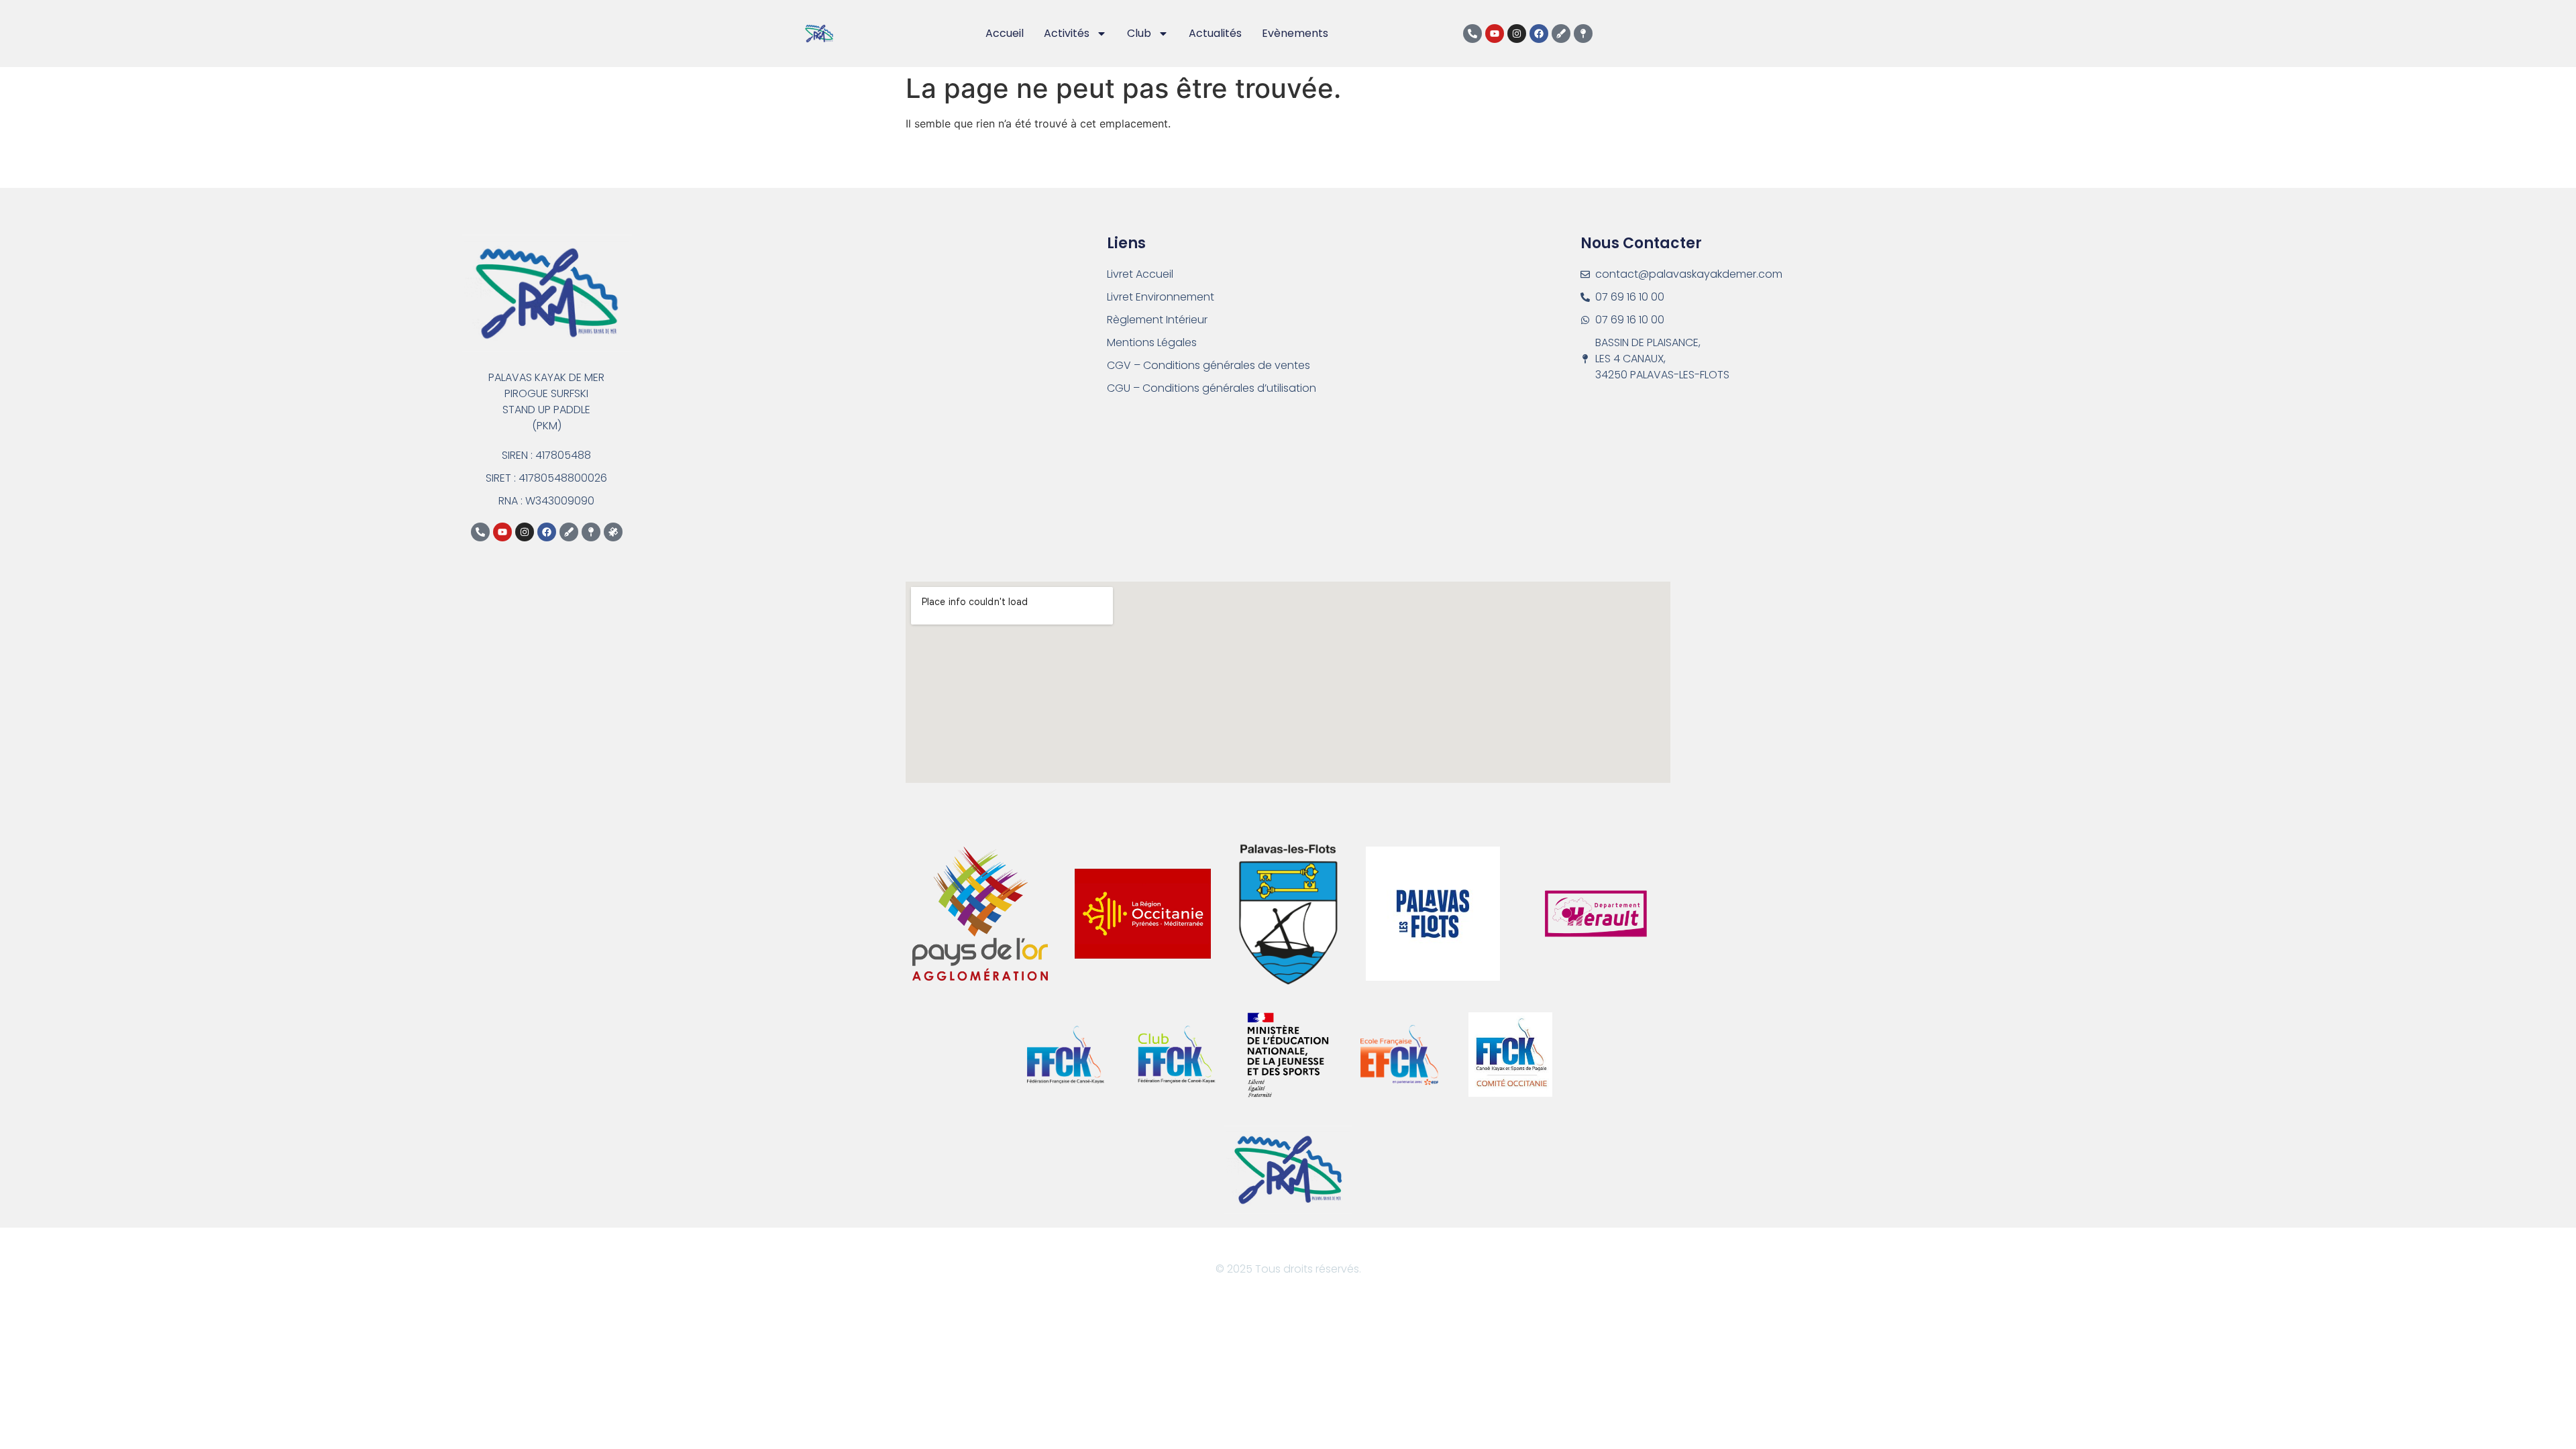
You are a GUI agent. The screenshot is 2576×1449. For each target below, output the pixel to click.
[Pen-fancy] (1561, 34)
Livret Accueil (1140, 274)
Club (1139, 33)
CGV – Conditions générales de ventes (1209, 365)
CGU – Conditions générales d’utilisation (1212, 388)
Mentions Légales (1152, 342)
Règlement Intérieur (1157, 320)
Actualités (1215, 33)
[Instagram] (1517, 34)
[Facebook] (1539, 34)
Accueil (1005, 33)
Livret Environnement (1161, 297)
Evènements (1295, 33)
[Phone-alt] (1472, 34)
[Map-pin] (1583, 34)
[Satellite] (613, 532)
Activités (1067, 33)
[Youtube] (1495, 34)
